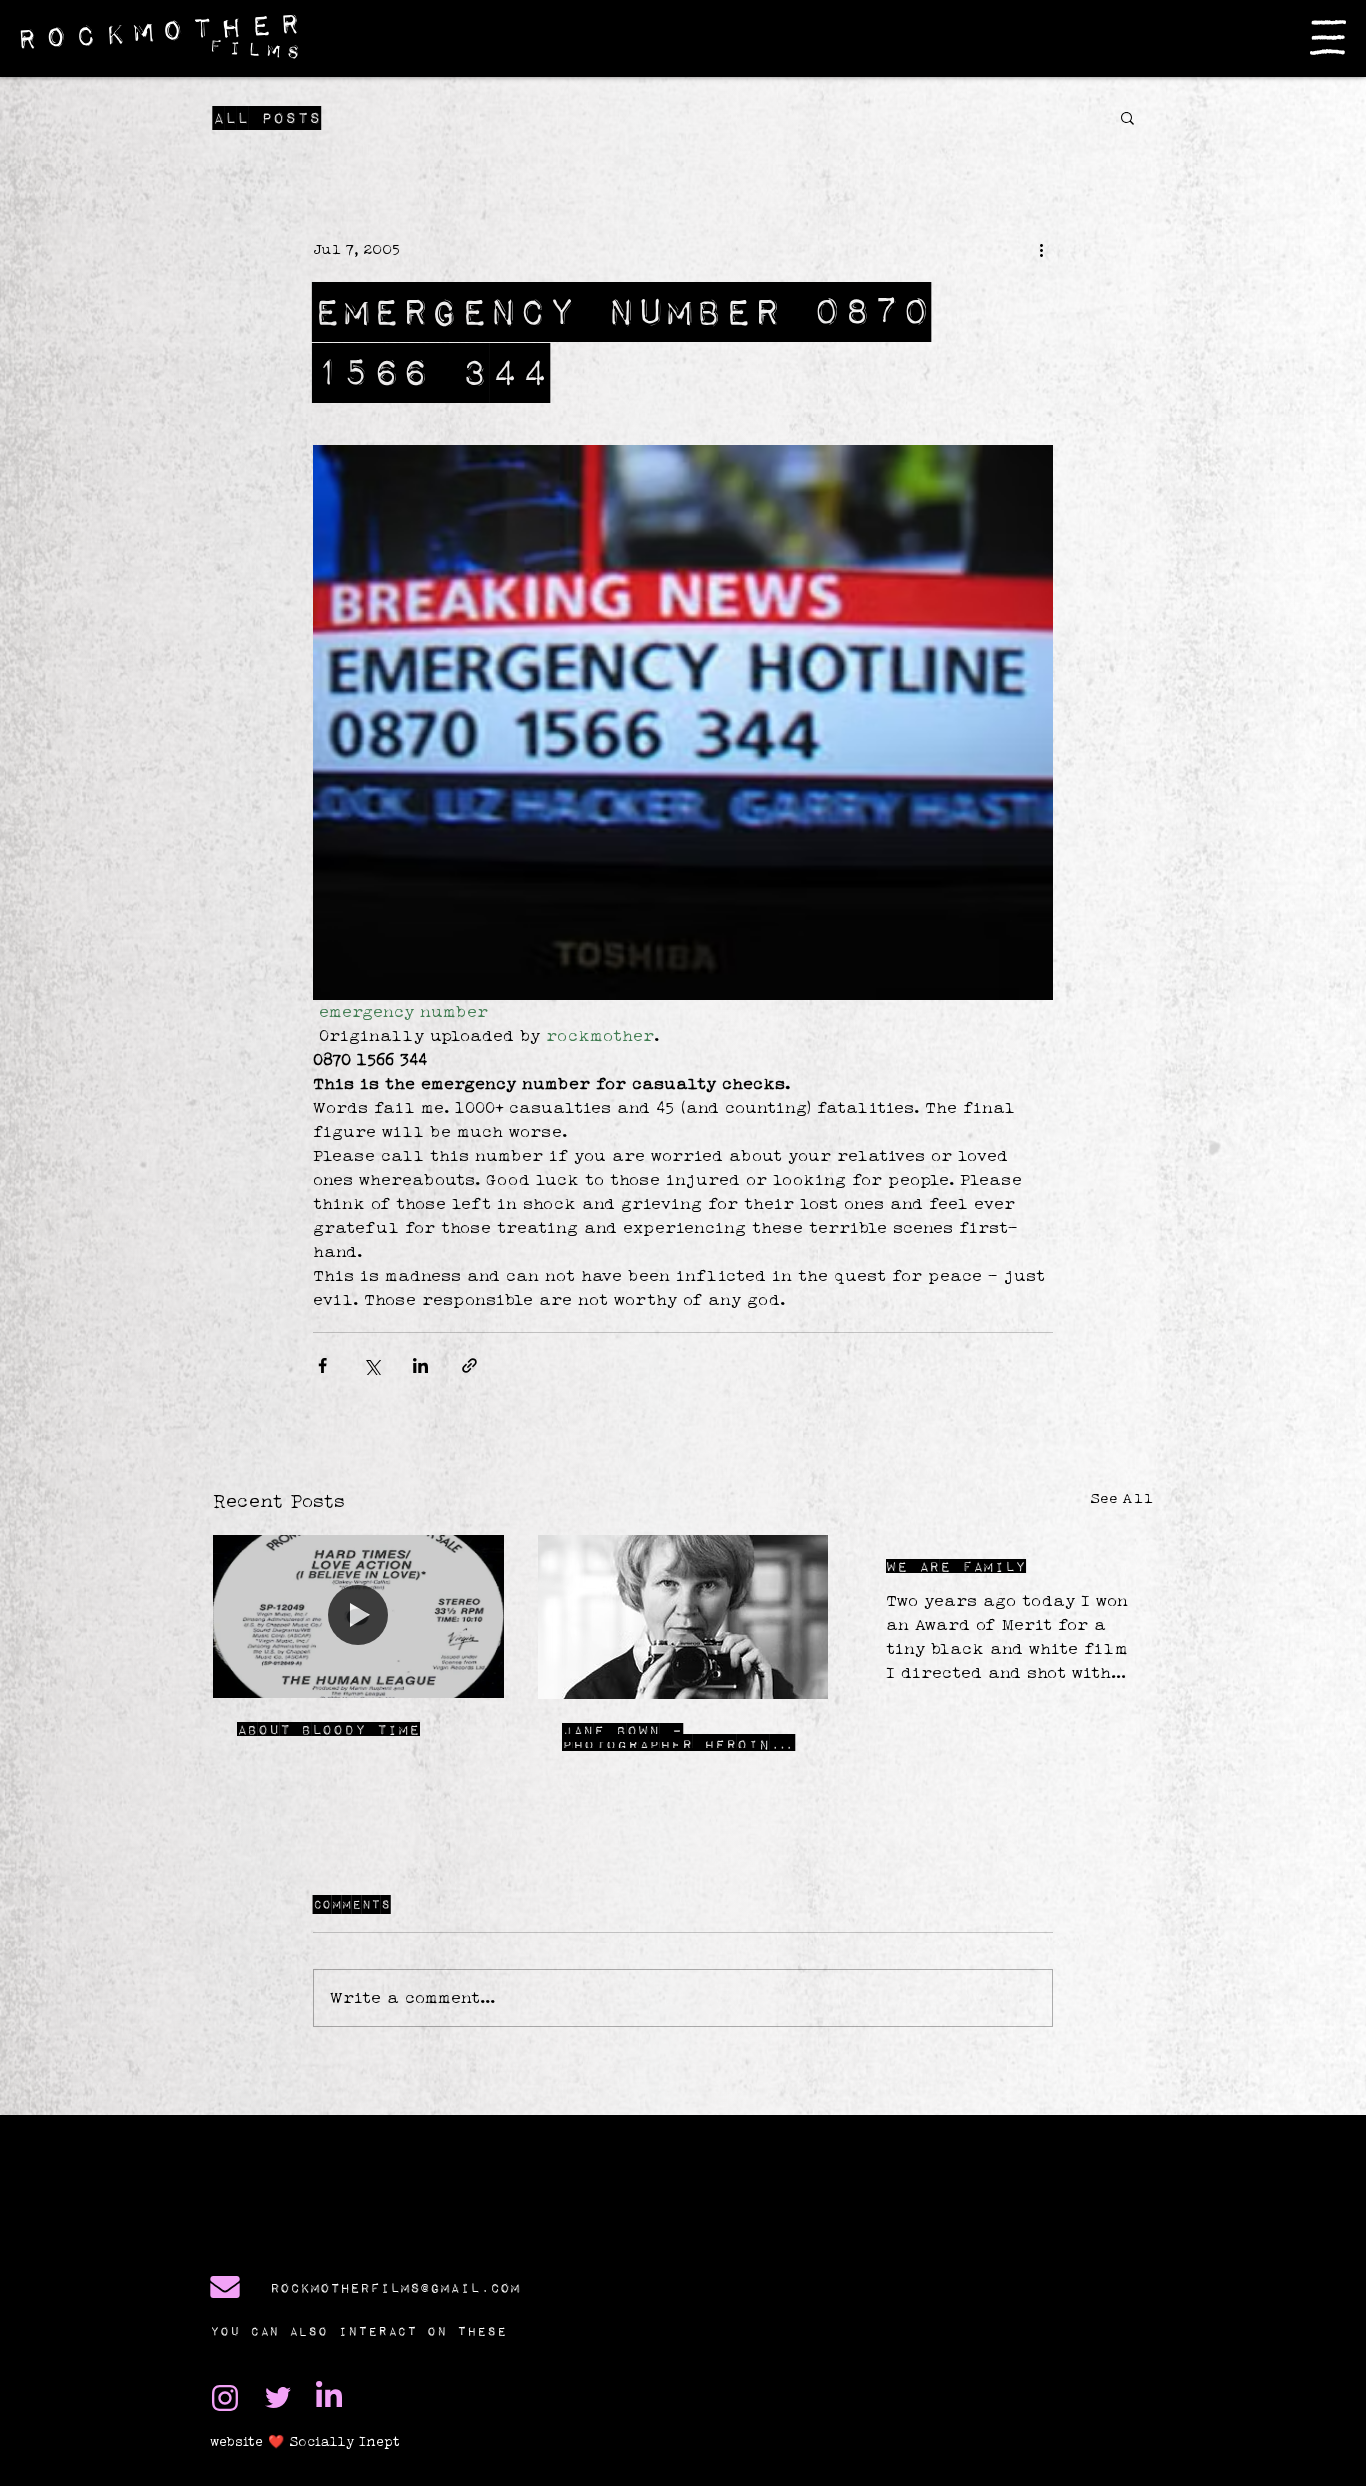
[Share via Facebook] (322, 1365)
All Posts (267, 117)
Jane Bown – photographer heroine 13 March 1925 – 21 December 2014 (671, 1737)
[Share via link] (469, 1365)
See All (1121, 1498)
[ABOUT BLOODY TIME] (358, 1616)
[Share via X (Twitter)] (371, 1365)
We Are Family (956, 1566)
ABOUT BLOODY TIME (328, 1729)
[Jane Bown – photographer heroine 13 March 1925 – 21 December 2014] (683, 1617)
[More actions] (1041, 249)
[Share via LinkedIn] (420, 1365)
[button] (1328, 37)
